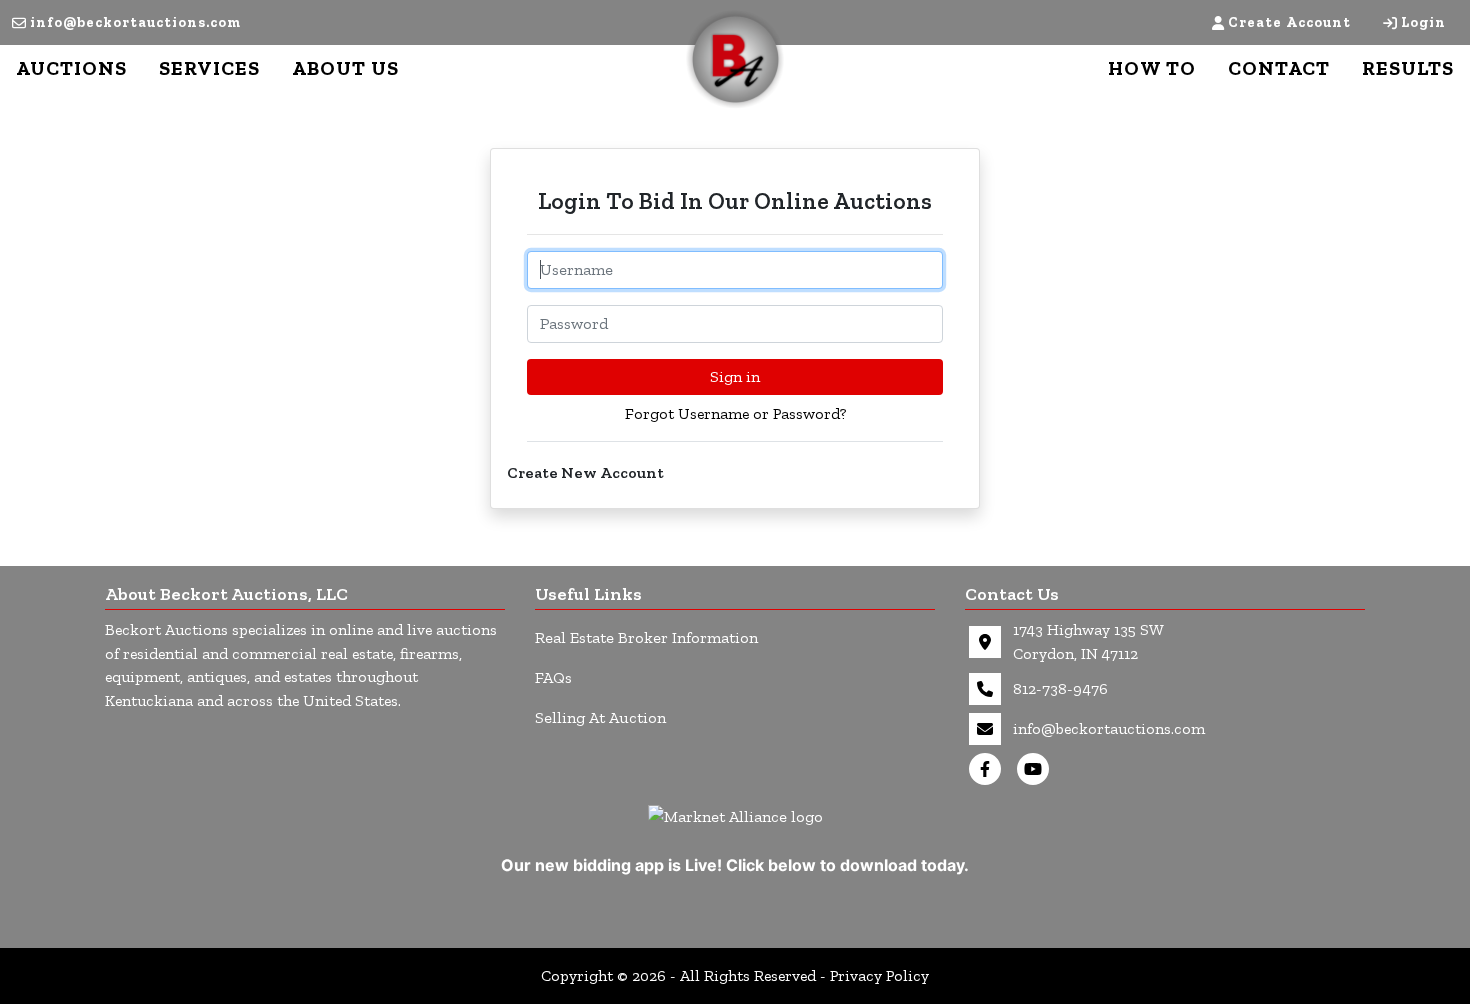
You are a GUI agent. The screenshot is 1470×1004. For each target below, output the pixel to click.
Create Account (1289, 22)
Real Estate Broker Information (646, 637)
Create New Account (585, 472)
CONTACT (1279, 68)
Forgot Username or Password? (735, 413)
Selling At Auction (600, 717)
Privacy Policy (879, 975)
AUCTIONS (71, 68)
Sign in (735, 376)
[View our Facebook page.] (989, 769)
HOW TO (1152, 68)
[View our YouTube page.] (1037, 769)
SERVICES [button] (209, 68)
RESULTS (1408, 68)
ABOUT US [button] (345, 68)
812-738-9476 (1060, 688)
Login (1423, 22)
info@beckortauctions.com (135, 22)
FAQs (553, 677)
